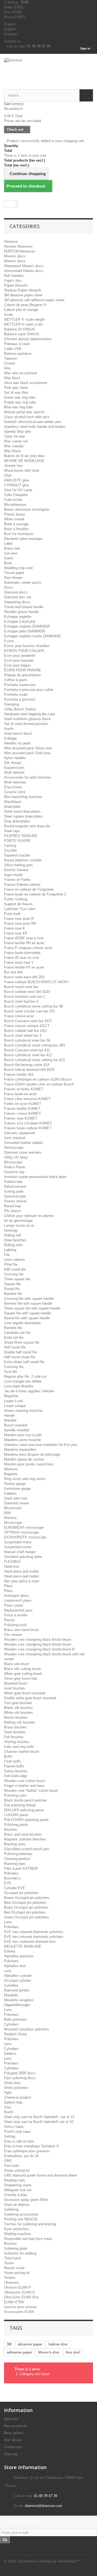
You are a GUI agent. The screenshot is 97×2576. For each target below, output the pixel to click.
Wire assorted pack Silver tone (28, 748)
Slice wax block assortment (26, 383)
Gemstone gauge (17, 1489)
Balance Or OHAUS (20, 329)
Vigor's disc (13, 280)
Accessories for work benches (28, 777)
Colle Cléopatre (16, 495)
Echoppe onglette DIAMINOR (27, 626)
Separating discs (17, 602)
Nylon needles (15, 758)
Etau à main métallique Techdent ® (32, 2146)
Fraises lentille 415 (19, 1074)
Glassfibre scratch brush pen (27, 1849)
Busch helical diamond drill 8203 (29, 1070)
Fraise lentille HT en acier (24, 967)
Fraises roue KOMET (21, 1118)
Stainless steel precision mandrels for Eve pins (41, 1445)
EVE (8, 1883)
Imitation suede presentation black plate (35, 1177)
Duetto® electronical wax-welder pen (32, 422)
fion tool (73, 2352)
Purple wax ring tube (20, 402)
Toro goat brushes (18, 1703)
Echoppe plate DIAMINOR (25, 631)
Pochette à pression (20, 685)
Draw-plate (12, 807)
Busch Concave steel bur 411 (27, 1050)
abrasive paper (30, 2344)
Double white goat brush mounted (30, 1698)
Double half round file (20, 1352)
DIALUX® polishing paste (24, 1810)
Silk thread (12, 763)
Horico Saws (14, 2127)
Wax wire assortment (20, 373)
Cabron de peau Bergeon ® (25, 305)
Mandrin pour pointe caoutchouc (29, 1464)
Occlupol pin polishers (21, 1893)
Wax (8, 368)
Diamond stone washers (23, 1152)
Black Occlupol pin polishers (26, 1907)
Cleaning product (17, 1859)
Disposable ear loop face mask (28, 2239)
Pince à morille (16, 1615)
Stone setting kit (17, 2170)
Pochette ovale (16, 695)
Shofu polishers (16, 2088)
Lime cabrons (15, 1260)
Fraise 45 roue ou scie (21, 958)
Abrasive (11, 242)
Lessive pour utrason (20, 2307)
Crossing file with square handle (29, 1299)
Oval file (11, 1372)
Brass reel (12, 548)
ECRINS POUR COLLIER (24, 651)
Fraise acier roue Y (19, 962)
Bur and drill (13, 972)
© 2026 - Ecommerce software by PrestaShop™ (42, 2561)
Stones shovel (15, 1201)
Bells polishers (15, 2019)
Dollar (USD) (14, 7)
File (7, 1255)
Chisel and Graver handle (24, 607)
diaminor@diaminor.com (44, 2506)
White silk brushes (18, 1713)
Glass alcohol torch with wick (27, 417)
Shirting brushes (17, 1742)
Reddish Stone (15, 2034)
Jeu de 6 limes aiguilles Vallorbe (29, 1391)
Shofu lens (12, 2083)
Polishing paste (16, 1825)
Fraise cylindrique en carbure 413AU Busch (38, 1079)
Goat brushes (15, 1688)
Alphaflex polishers (19, 1956)
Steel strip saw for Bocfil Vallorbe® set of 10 (39, 2122)
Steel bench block (18, 734)
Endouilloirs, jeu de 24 (21, 2156)
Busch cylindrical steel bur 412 (28, 1055)
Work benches (15, 782)
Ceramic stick (15, 792)
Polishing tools (15, 1625)
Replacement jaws (18, 1610)
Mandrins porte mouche (22, 1440)
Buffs (8, 1756)
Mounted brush (16, 1683)
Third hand (12, 2258)
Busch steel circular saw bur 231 (30, 1011)
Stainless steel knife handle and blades (35, 427)
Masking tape (15, 1864)
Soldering (11, 2209)
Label (8, 544)
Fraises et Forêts (17, 880)
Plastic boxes (15, 514)
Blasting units (15, 1844)
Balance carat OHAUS (22, 334)
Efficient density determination (28, 339)
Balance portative (18, 354)
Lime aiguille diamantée (22, 1323)
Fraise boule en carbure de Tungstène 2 (35, 894)
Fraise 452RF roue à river (24, 938)
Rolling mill (13, 1235)
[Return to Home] (10, 204)
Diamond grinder (17, 1990)
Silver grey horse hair (21, 1678)
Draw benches (15, 1240)
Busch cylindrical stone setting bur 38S (35, 1045)
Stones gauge (15, 1484)
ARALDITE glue (16, 480)
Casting (10, 846)
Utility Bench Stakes (20, 709)
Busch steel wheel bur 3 (23, 1036)
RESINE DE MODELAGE (24, 461)
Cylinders (11, 2024)
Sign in (85, 48)
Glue (8, 475)
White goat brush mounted (25, 1693)
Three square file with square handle (32, 1308)
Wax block (12, 378)
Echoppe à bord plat (20, 621)
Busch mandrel (16, 1425)
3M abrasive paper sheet (23, 295)
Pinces (9, 1620)
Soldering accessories (21, 2214)
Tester (9, 2263)
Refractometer (15, 1187)
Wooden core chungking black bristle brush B (39, 1649)
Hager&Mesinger (17, 2005)
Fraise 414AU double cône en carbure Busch (39, 1084)
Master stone (14, 2268)
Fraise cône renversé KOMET (27, 1099)
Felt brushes (14, 1737)
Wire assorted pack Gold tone (27, 753)
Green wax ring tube (20, 397)
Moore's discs (15, 256)
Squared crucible (17, 855)
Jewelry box (13, 466)
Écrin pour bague (17, 665)
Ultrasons (11, 2283)
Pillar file (11, 1264)
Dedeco (10, 2054)
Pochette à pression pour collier (29, 690)
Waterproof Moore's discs (24, 266)
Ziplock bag (13, 2102)
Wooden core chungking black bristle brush (38, 1640)
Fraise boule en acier (20, 1094)
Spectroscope (15, 1196)
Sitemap (11, 2454)
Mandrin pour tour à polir (23, 1435)
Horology (11, 1230)
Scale (8, 315)
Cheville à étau (16, 2195)
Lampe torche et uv (19, 1225)
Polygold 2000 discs (20, 2073)
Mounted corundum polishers (27, 2029)
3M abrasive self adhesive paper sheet (34, 300)
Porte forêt (12, 914)
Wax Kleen (13, 451)
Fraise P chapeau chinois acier (28, 948)
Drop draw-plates (17, 821)
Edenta (10, 1951)
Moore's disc (49, 2352)
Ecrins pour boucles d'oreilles (27, 646)
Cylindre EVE (15, 1888)
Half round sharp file (20, 1357)
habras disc (58, 2344)
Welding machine (17, 2234)
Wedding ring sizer (18, 568)
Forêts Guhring (16, 899)
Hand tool (11, 1566)
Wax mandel (14, 446)
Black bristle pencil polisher (25, 1800)
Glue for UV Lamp (18, 490)
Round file (12, 1289)
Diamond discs (16, 592)
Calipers (10, 1493)
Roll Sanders (14, 276)
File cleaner (13, 1635)
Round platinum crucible (23, 860)
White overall (14, 519)
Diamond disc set (18, 597)
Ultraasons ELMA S (19, 2292)
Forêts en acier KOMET (23, 1104)
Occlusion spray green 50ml (26, 2200)
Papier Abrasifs (16, 285)
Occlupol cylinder (18, 1981)
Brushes (11, 1830)
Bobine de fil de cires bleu (24, 456)
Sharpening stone (18, 2185)
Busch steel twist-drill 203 (24, 977)
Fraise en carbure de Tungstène (29, 889)
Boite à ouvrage (16, 524)
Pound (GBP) (14, 17)
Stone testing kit (17, 2273)
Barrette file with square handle (28, 1303)
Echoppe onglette (18, 617)
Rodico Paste (15, 1167)
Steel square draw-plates (23, 816)
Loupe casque (15, 1406)
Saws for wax (15, 436)
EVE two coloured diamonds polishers (34, 1932)
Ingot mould (13, 875)
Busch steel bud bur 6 (21, 1001)
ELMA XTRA (14, 2302)
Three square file (17, 1279)
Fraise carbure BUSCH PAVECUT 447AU (36, 982)
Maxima (10, 1518)
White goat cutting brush (23, 1674)
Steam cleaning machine (23, 1411)
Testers (10, 2278)
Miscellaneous (15, 505)
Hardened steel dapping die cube (30, 714)
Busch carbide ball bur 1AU (25, 1031)
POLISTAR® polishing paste (26, 1820)
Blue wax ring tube (18, 407)
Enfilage (10, 738)
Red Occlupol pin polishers (25, 1912)
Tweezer (11, 358)
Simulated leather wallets (24, 1143)
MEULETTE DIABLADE (23, 1946)
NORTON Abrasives (20, 251)
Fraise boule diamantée (22, 953)
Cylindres (11, 1985)
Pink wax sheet (16, 388)
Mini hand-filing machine (23, 797)
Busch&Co (12, 1878)
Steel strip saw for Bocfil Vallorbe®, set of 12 (39, 2117)
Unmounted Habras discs (24, 271)
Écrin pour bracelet (19, 660)
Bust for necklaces (19, 534)
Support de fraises (18, 904)
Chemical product (18, 2097)
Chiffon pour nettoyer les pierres (29, 1216)
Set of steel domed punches (26, 724)
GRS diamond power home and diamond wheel (40, 2175)
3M (9, 2344)
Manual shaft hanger (20, 1552)
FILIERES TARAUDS (21, 836)
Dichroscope (14, 1148)
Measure (11, 1469)
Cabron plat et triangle (21, 310)
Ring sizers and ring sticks (25, 1479)
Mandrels (11, 1995)
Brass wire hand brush (21, 1630)
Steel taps (12, 831)
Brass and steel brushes (23, 1834)
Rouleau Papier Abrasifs (23, 290)
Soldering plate (16, 2248)
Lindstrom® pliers (18, 1601)
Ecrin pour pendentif (20, 656)
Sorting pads (14, 1191)
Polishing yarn (15, 1795)
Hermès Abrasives (18, 246)
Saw (7, 2107)
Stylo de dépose (17, 2205)
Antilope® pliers (16, 1596)
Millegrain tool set (18, 2190)
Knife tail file (14, 1338)
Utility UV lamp (16, 1157)
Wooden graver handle (21, 612)
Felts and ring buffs (19, 1747)
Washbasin (13, 802)
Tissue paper (14, 573)
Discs (8, 587)
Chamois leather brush (22, 1752)
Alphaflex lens (15, 1966)
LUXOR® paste (16, 1815)
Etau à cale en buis (19, 2141)
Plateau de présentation (22, 675)
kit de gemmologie (18, 1221)
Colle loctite (13, 500)
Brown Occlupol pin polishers (27, 1898)
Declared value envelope (23, 539)
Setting (10, 2136)
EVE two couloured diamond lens (30, 1942)
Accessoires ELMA (19, 2312)
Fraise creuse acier (19, 1016)
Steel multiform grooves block (27, 719)
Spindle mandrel (17, 1430)
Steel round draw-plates (22, 811)
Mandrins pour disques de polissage (32, 1454)
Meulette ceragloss (19, 2000)
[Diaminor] (48, 67)
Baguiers (11, 1474)
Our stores (13, 2440)
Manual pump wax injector (24, 412)
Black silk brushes (18, 1708)
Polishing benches (18, 1854)
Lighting (10, 1250)
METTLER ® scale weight (24, 319)
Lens (8, 1922)
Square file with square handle (27, 1313)
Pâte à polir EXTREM (21, 1868)
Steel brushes (15, 1732)
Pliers (8, 1586)
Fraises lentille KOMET (22, 1109)
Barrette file (13, 1294)
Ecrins (9, 641)
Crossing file (14, 1274)
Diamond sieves (17, 1503)
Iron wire (11, 553)
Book (8, 563)
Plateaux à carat (17, 344)
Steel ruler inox (16, 1498)
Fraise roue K (15, 928)
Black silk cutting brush (22, 1669)
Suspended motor (18, 1542)
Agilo (8, 2093)
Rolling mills (13, 1245)
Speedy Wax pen (17, 431)
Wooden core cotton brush (25, 1781)
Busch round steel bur (21, 987)
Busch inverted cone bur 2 (25, 997)
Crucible (10, 850)
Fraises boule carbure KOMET (28, 1128)
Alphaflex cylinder (18, 1976)
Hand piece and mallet (21, 1571)
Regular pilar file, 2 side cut (25, 1376)
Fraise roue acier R (19, 919)
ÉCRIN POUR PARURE (23, 670)
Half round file (15, 1269)
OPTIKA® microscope (22, 1532)
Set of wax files (16, 393)
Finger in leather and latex (24, 1786)
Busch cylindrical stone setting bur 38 (33, 1006)
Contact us (13, 41)
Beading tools (15, 2180)
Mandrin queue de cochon (24, 1459)
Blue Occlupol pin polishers (25, 1903)
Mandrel (10, 1420)
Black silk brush (17, 1664)
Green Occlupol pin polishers (27, 1917)
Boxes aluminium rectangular (27, 509)
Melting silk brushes (20, 1722)
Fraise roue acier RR (20, 923)
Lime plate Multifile (19, 1386)
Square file (12, 1284)
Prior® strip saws (18, 2132)
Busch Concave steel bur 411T (28, 1021)
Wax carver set (16, 441)
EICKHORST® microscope (25, 1537)
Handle (9, 1415)
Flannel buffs (14, 1766)
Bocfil (8, 2112)
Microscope (13, 1162)
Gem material (15, 1138)
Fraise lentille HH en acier (24, 943)
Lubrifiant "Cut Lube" (20, 909)
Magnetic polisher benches (25, 1839)
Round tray (13, 1206)
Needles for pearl (17, 743)
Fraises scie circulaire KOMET (28, 1123)
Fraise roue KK (16, 933)
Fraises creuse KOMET (22, 1113)
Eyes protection (16, 2229)
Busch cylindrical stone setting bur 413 (34, 1060)
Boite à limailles (16, 529)
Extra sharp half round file (24, 1362)
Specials (11, 2419)
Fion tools (12, 2166)
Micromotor (13, 1508)
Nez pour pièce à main (22, 1581)
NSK (8, 1513)
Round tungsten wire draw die (27, 826)
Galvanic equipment (20, 1133)
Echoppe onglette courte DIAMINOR (32, 636)
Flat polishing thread (20, 1805)
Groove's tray (14, 1172)
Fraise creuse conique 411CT (27, 1026)
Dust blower (13, 578)
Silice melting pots (18, 865)
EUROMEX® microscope (24, 1527)
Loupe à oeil (13, 1401)
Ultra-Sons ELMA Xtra (21, 2297)
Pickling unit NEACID (21, 2219)
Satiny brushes (16, 1771)
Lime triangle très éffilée (23, 1381)
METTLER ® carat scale (23, 324)
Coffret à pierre (16, 680)
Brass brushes (15, 1727)
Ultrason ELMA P (18, 2287)
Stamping (11, 704)
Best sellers (14, 2433)
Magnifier (11, 1396)
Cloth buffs (13, 1761)
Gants (9, 558)
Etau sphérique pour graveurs (27, 2151)
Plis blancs (13, 1211)
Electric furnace (16, 870)
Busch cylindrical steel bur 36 (27, 1040)
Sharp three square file (22, 1342)
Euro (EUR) (13, 12)
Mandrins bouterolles (20, 1450)
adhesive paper (19, 2352)
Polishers (11, 1873)
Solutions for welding (20, 2253)
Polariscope (13, 1182)
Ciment (10, 363)
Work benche (14, 772)
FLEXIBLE (12, 1562)
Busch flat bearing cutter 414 (27, 1065)
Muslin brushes (16, 1717)
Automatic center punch (23, 583)
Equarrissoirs (14, 768)
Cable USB (13, 349)
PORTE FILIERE (17, 841)
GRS (8, 2161)
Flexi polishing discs (20, 2078)
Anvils (9, 729)
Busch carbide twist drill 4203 (27, 992)
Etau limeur (13, 787)
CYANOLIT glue (16, 485)
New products (15, 2426)
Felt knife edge (16, 1776)
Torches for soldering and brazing (30, 2224)
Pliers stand (13, 1605)
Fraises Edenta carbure (22, 885)
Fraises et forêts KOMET (24, 1089)
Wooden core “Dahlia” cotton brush (31, 1791)
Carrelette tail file (17, 1333)
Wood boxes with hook (22, 470)
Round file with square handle (27, 1318)
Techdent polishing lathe (23, 1557)
